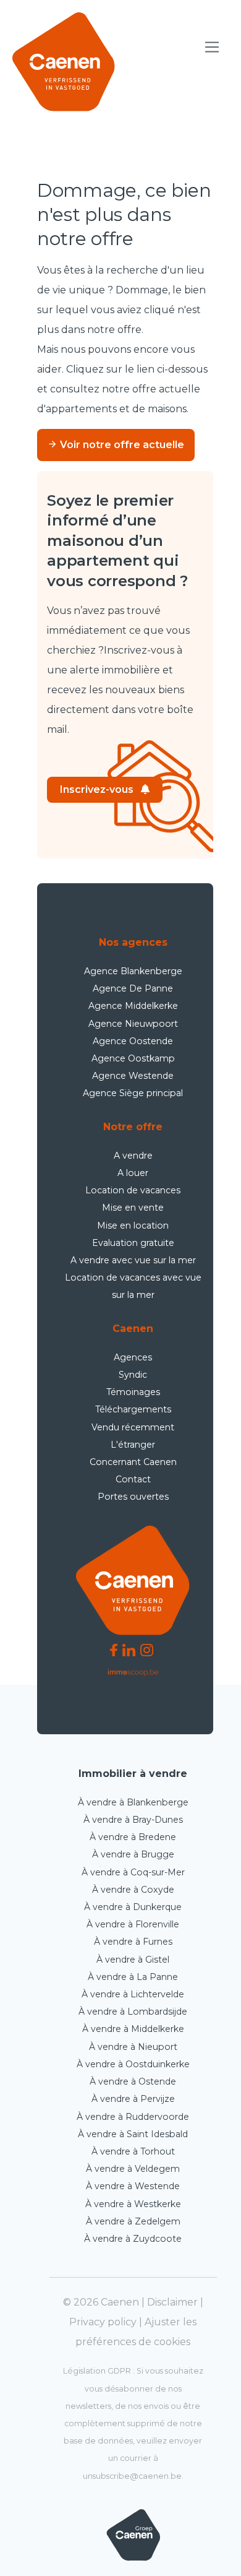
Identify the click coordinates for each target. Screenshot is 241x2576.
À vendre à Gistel (133, 1960)
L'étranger (133, 1445)
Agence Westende (133, 1076)
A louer (133, 1173)
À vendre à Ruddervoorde (133, 2117)
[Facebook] (114, 1650)
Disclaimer (172, 2302)
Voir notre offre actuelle (121, 445)
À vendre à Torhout (133, 2151)
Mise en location (133, 1225)
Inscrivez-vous (97, 789)
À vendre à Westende (133, 2186)
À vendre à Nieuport (133, 2047)
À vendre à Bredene (133, 1837)
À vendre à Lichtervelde (133, 1994)
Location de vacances (133, 1190)
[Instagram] (147, 1650)
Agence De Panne (133, 988)
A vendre (133, 1156)
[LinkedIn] (129, 1650)
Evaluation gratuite (133, 1243)
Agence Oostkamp (133, 1058)
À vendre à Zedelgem (133, 2221)
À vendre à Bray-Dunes (133, 1820)
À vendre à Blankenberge (133, 1802)
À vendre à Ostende (133, 2081)
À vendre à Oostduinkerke (133, 2064)
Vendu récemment (133, 1427)
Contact (133, 1479)
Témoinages (133, 1392)
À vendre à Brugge (133, 1854)
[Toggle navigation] (212, 47)
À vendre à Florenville (133, 1924)
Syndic (133, 1375)
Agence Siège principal (133, 1093)
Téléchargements (133, 1409)
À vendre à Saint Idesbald (133, 2134)
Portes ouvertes (133, 1497)
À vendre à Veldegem (133, 2169)
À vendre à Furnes (133, 1942)
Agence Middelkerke (133, 1006)
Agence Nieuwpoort (133, 1024)
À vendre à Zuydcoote (133, 2239)
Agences (133, 1357)
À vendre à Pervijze (133, 2099)
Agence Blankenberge (133, 971)
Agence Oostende (133, 1041)
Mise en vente (133, 1208)
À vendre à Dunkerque (133, 1907)
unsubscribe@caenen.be (132, 2476)
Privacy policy (103, 2322)
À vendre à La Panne (133, 1977)
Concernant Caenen (133, 1462)
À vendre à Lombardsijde (133, 2012)
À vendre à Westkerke (133, 2204)
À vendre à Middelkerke (133, 2029)
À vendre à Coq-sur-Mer (133, 1872)
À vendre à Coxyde (133, 1890)
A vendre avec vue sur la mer (133, 1260)
